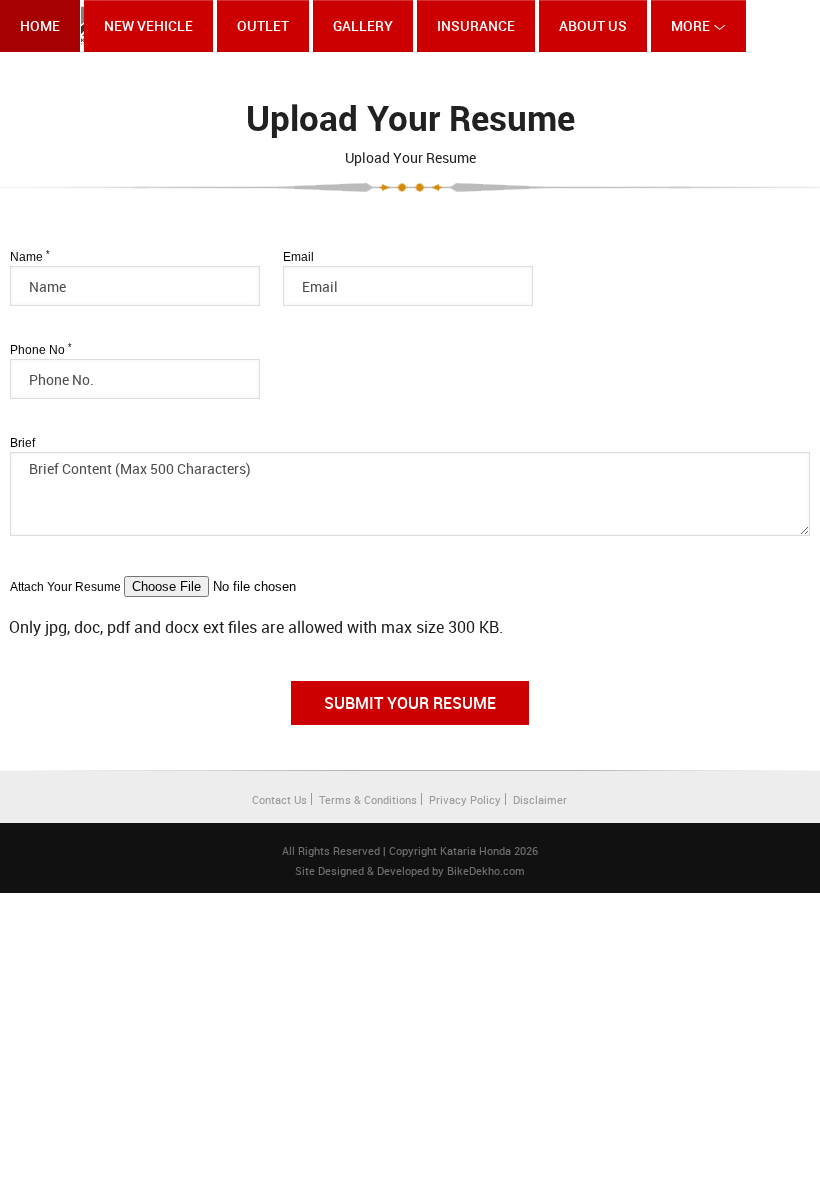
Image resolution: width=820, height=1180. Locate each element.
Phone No (41, 350)
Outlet (263, 25)
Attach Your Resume (65, 587)
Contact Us (279, 799)
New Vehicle (148, 25)
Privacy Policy (465, 799)
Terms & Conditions (368, 799)
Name (30, 257)
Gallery (363, 25)
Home (40, 25)
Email (298, 257)
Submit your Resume (410, 703)
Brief (22, 443)
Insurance (476, 25)
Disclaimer (540, 799)
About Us (593, 25)
